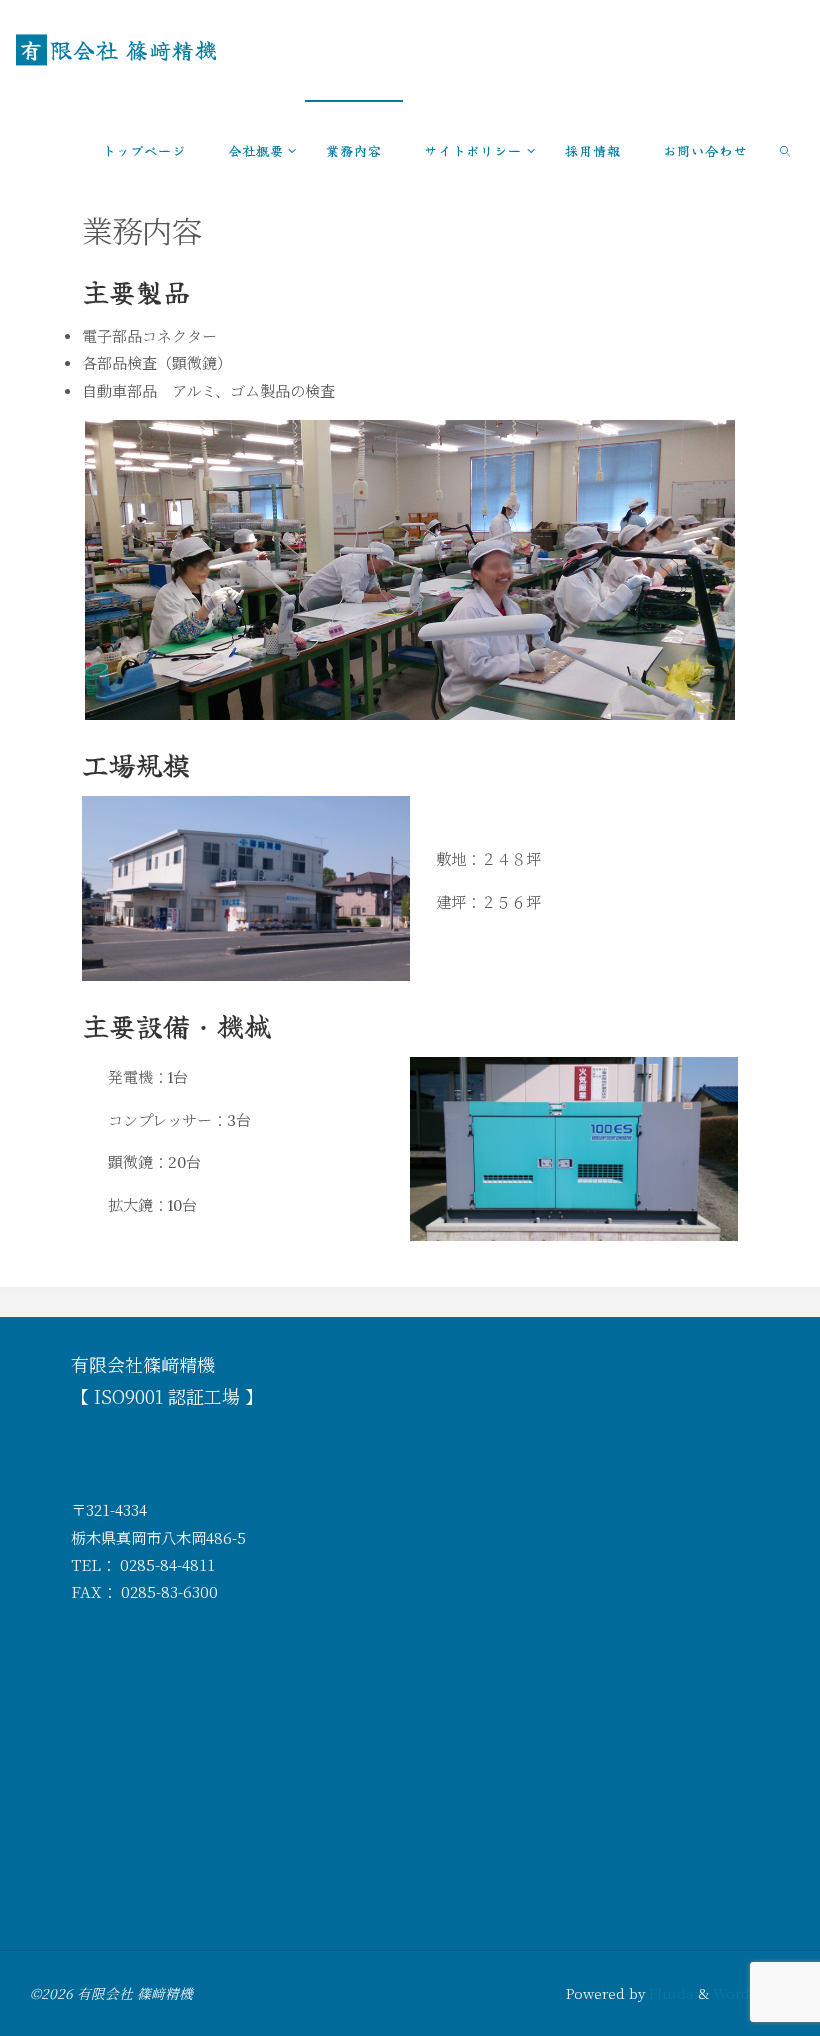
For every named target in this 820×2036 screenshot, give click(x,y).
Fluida (669, 1993)
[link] (786, 150)
